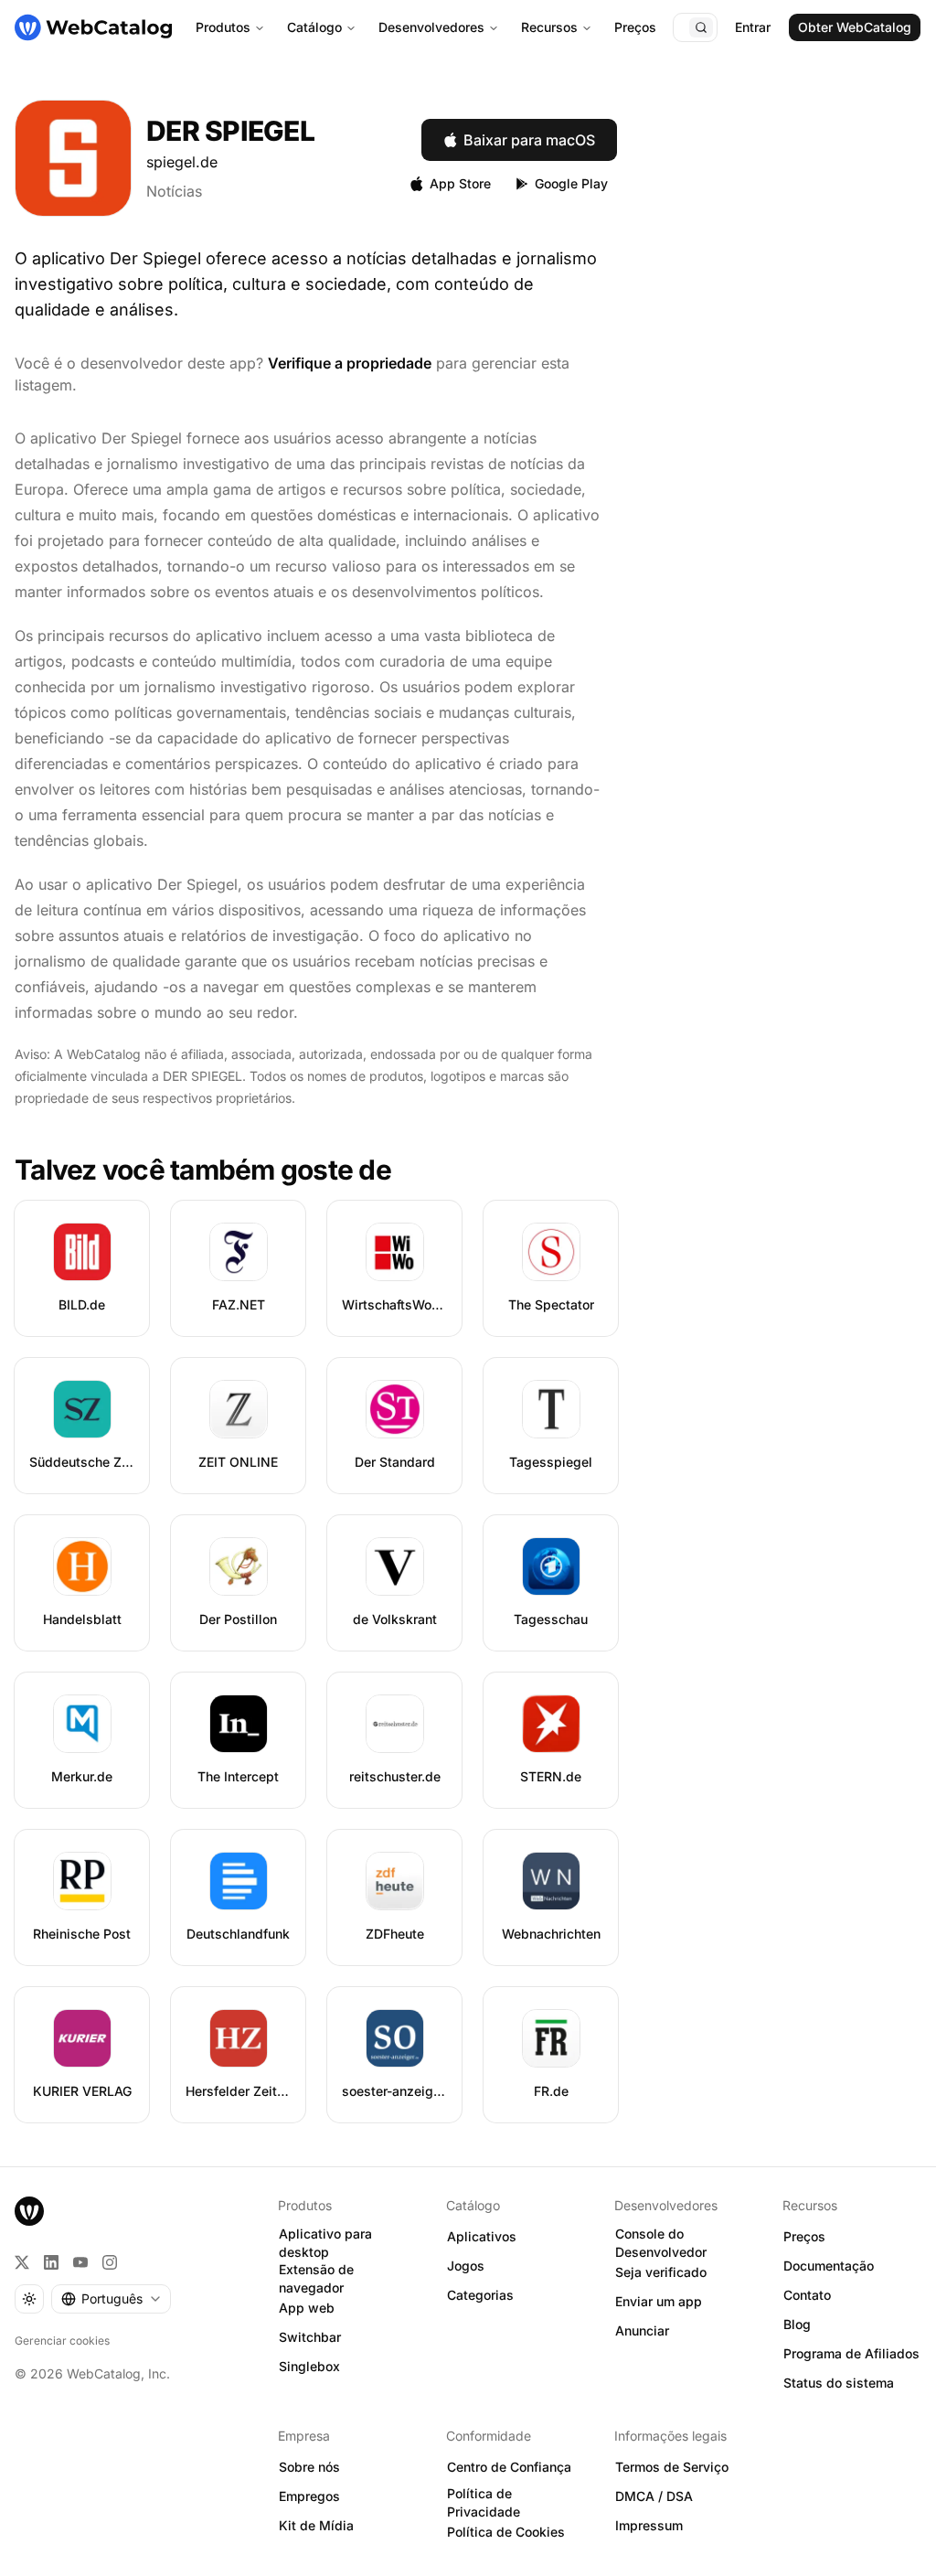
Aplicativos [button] (482, 2236)
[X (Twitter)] (22, 2262)
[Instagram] (110, 2262)
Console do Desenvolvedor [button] (661, 2243)
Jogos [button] (466, 2266)
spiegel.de (182, 162)
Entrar (753, 27)
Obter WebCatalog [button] (855, 27)
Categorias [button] (480, 2295)
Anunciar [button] (642, 2330)
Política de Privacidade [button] (484, 2503)
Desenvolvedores (431, 27)
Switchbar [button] (310, 2337)
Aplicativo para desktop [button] (325, 2243)
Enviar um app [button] (659, 2301)
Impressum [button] (649, 2525)
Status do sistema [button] (839, 2383)
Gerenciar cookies (62, 2341)
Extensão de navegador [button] (316, 2279)
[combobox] (111, 2299)
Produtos (223, 27)
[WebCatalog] (29, 2211)
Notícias (174, 191)
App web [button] (307, 2308)
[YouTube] (80, 2262)
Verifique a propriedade (350, 363)
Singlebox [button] (309, 2366)
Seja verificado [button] (661, 2272)
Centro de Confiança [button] (509, 2467)
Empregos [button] (309, 2496)
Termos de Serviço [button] (672, 2467)
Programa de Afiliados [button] (851, 2353)
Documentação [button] (829, 2266)
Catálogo (314, 27)
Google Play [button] (571, 183)
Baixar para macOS (529, 140)
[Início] (93, 27)
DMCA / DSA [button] (654, 2496)
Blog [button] (797, 2324)
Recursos (549, 27)
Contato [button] (807, 2295)
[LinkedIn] (51, 2262)
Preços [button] (804, 2236)
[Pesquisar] (701, 27)
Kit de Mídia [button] (316, 2525)
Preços (635, 27)
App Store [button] (460, 183)
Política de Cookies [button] (506, 2532)
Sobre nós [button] (309, 2467)
